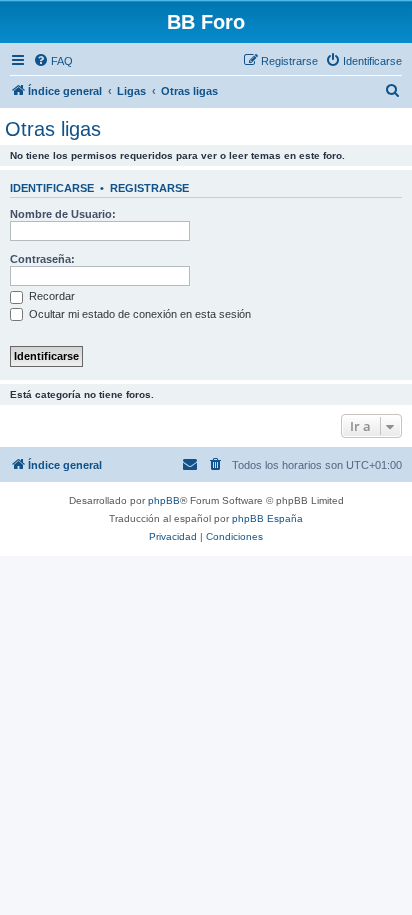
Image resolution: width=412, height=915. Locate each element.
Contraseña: (42, 259)
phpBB (164, 500)
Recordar (50, 296)
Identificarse (52, 188)
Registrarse (149, 188)
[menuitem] (53, 61)
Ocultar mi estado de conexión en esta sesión (138, 314)
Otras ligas (53, 129)
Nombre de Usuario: (63, 214)
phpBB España (267, 518)
